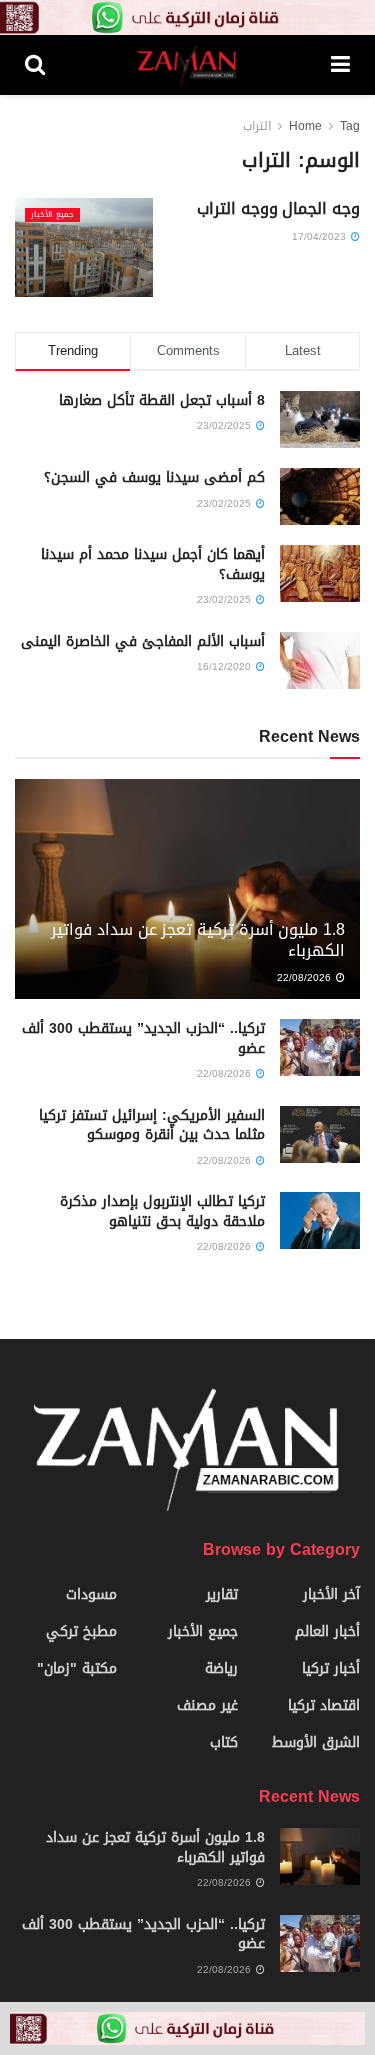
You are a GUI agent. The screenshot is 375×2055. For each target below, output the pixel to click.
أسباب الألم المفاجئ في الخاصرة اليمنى (143, 641)
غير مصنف (207, 1705)
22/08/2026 (305, 977)
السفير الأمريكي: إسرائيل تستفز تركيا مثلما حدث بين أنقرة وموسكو (152, 1125)
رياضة (221, 1668)
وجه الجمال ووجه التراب (278, 208)
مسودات (91, 1594)
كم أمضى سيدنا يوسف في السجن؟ (154, 477)
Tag (350, 126)
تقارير (222, 1594)
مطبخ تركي (81, 1631)
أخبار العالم (327, 1631)
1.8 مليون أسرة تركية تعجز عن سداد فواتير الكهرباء (198, 940)
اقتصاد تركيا (324, 1705)
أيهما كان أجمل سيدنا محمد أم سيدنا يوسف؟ (153, 564)
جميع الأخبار (52, 215)
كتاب (224, 1742)
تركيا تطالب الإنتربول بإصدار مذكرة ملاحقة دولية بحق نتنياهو (162, 1211)
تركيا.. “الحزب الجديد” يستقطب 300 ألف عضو (143, 1038)
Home (305, 126)
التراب (257, 126)
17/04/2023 (320, 236)
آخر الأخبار (331, 1594)
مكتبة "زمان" (77, 1668)
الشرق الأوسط (316, 1742)
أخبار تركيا (331, 1668)
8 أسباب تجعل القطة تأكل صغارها (162, 400)
